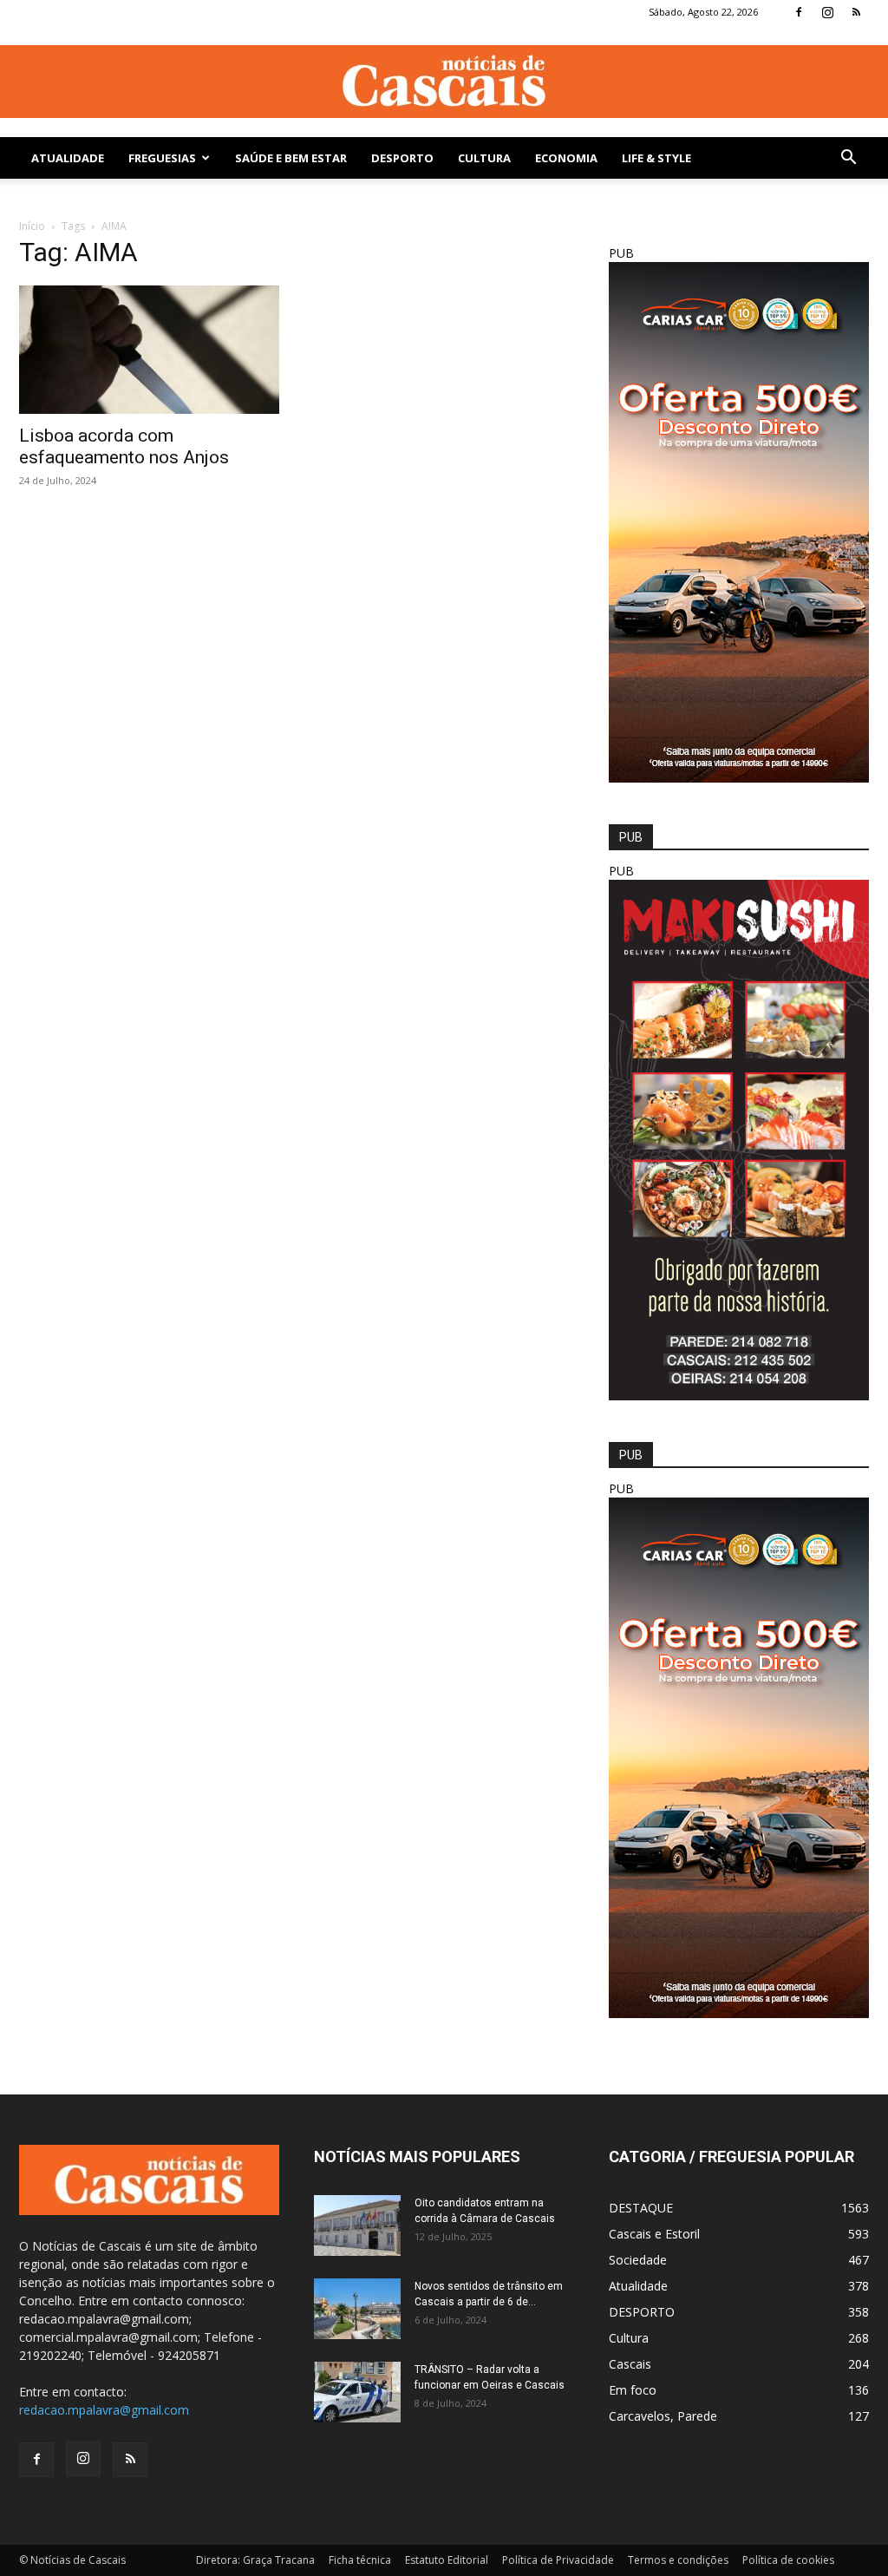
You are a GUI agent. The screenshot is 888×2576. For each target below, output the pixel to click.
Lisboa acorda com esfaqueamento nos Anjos (124, 446)
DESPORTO (402, 158)
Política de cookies (788, 2560)
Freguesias (162, 158)
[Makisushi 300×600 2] (739, 1396)
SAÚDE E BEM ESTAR (291, 158)
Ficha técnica (360, 2560)
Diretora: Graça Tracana (255, 2560)
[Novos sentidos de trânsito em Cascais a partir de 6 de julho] (357, 2309)
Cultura (484, 158)
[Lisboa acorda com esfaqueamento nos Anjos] (149, 350)
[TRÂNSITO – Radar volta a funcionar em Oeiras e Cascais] (357, 2392)
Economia (566, 158)
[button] (848, 159)
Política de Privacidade (558, 2560)
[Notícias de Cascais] (444, 82)
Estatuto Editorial (447, 2560)
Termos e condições (678, 2560)
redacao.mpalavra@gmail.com (104, 2410)
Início (32, 226)
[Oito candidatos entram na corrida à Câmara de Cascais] (357, 2225)
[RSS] (856, 12)
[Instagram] (827, 12)
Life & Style (656, 158)
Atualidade (68, 158)
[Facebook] (799, 12)
